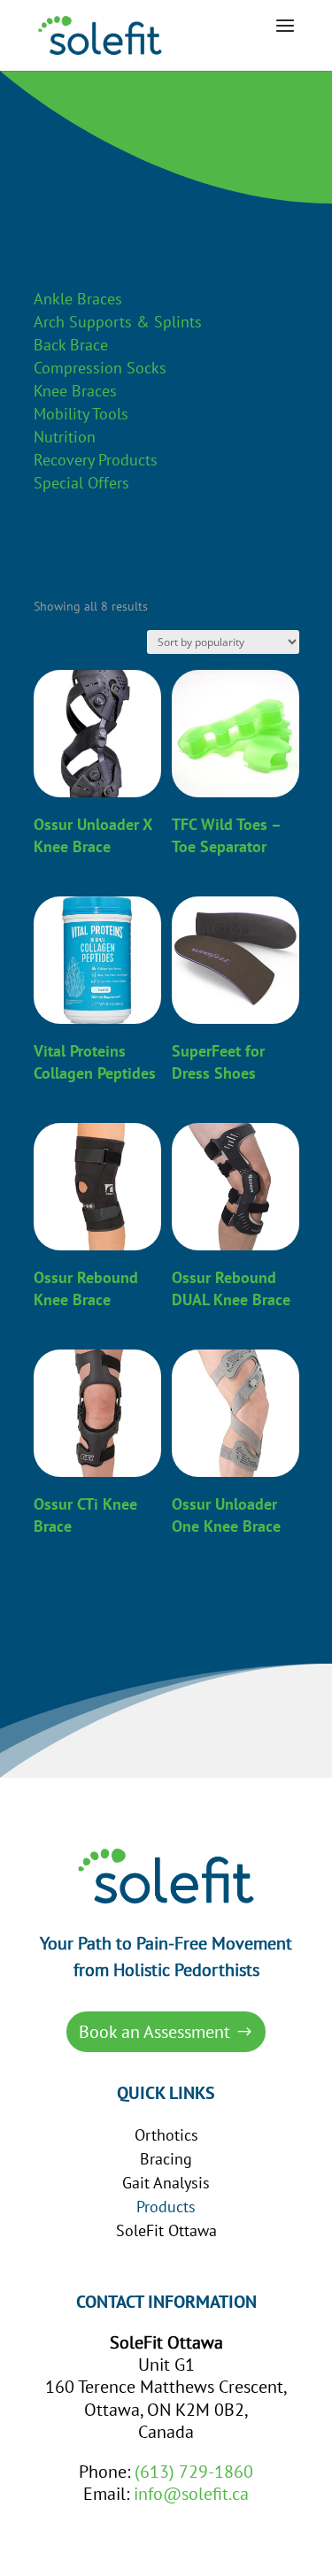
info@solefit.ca (191, 2494)
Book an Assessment (154, 2032)
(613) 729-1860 (194, 2472)
